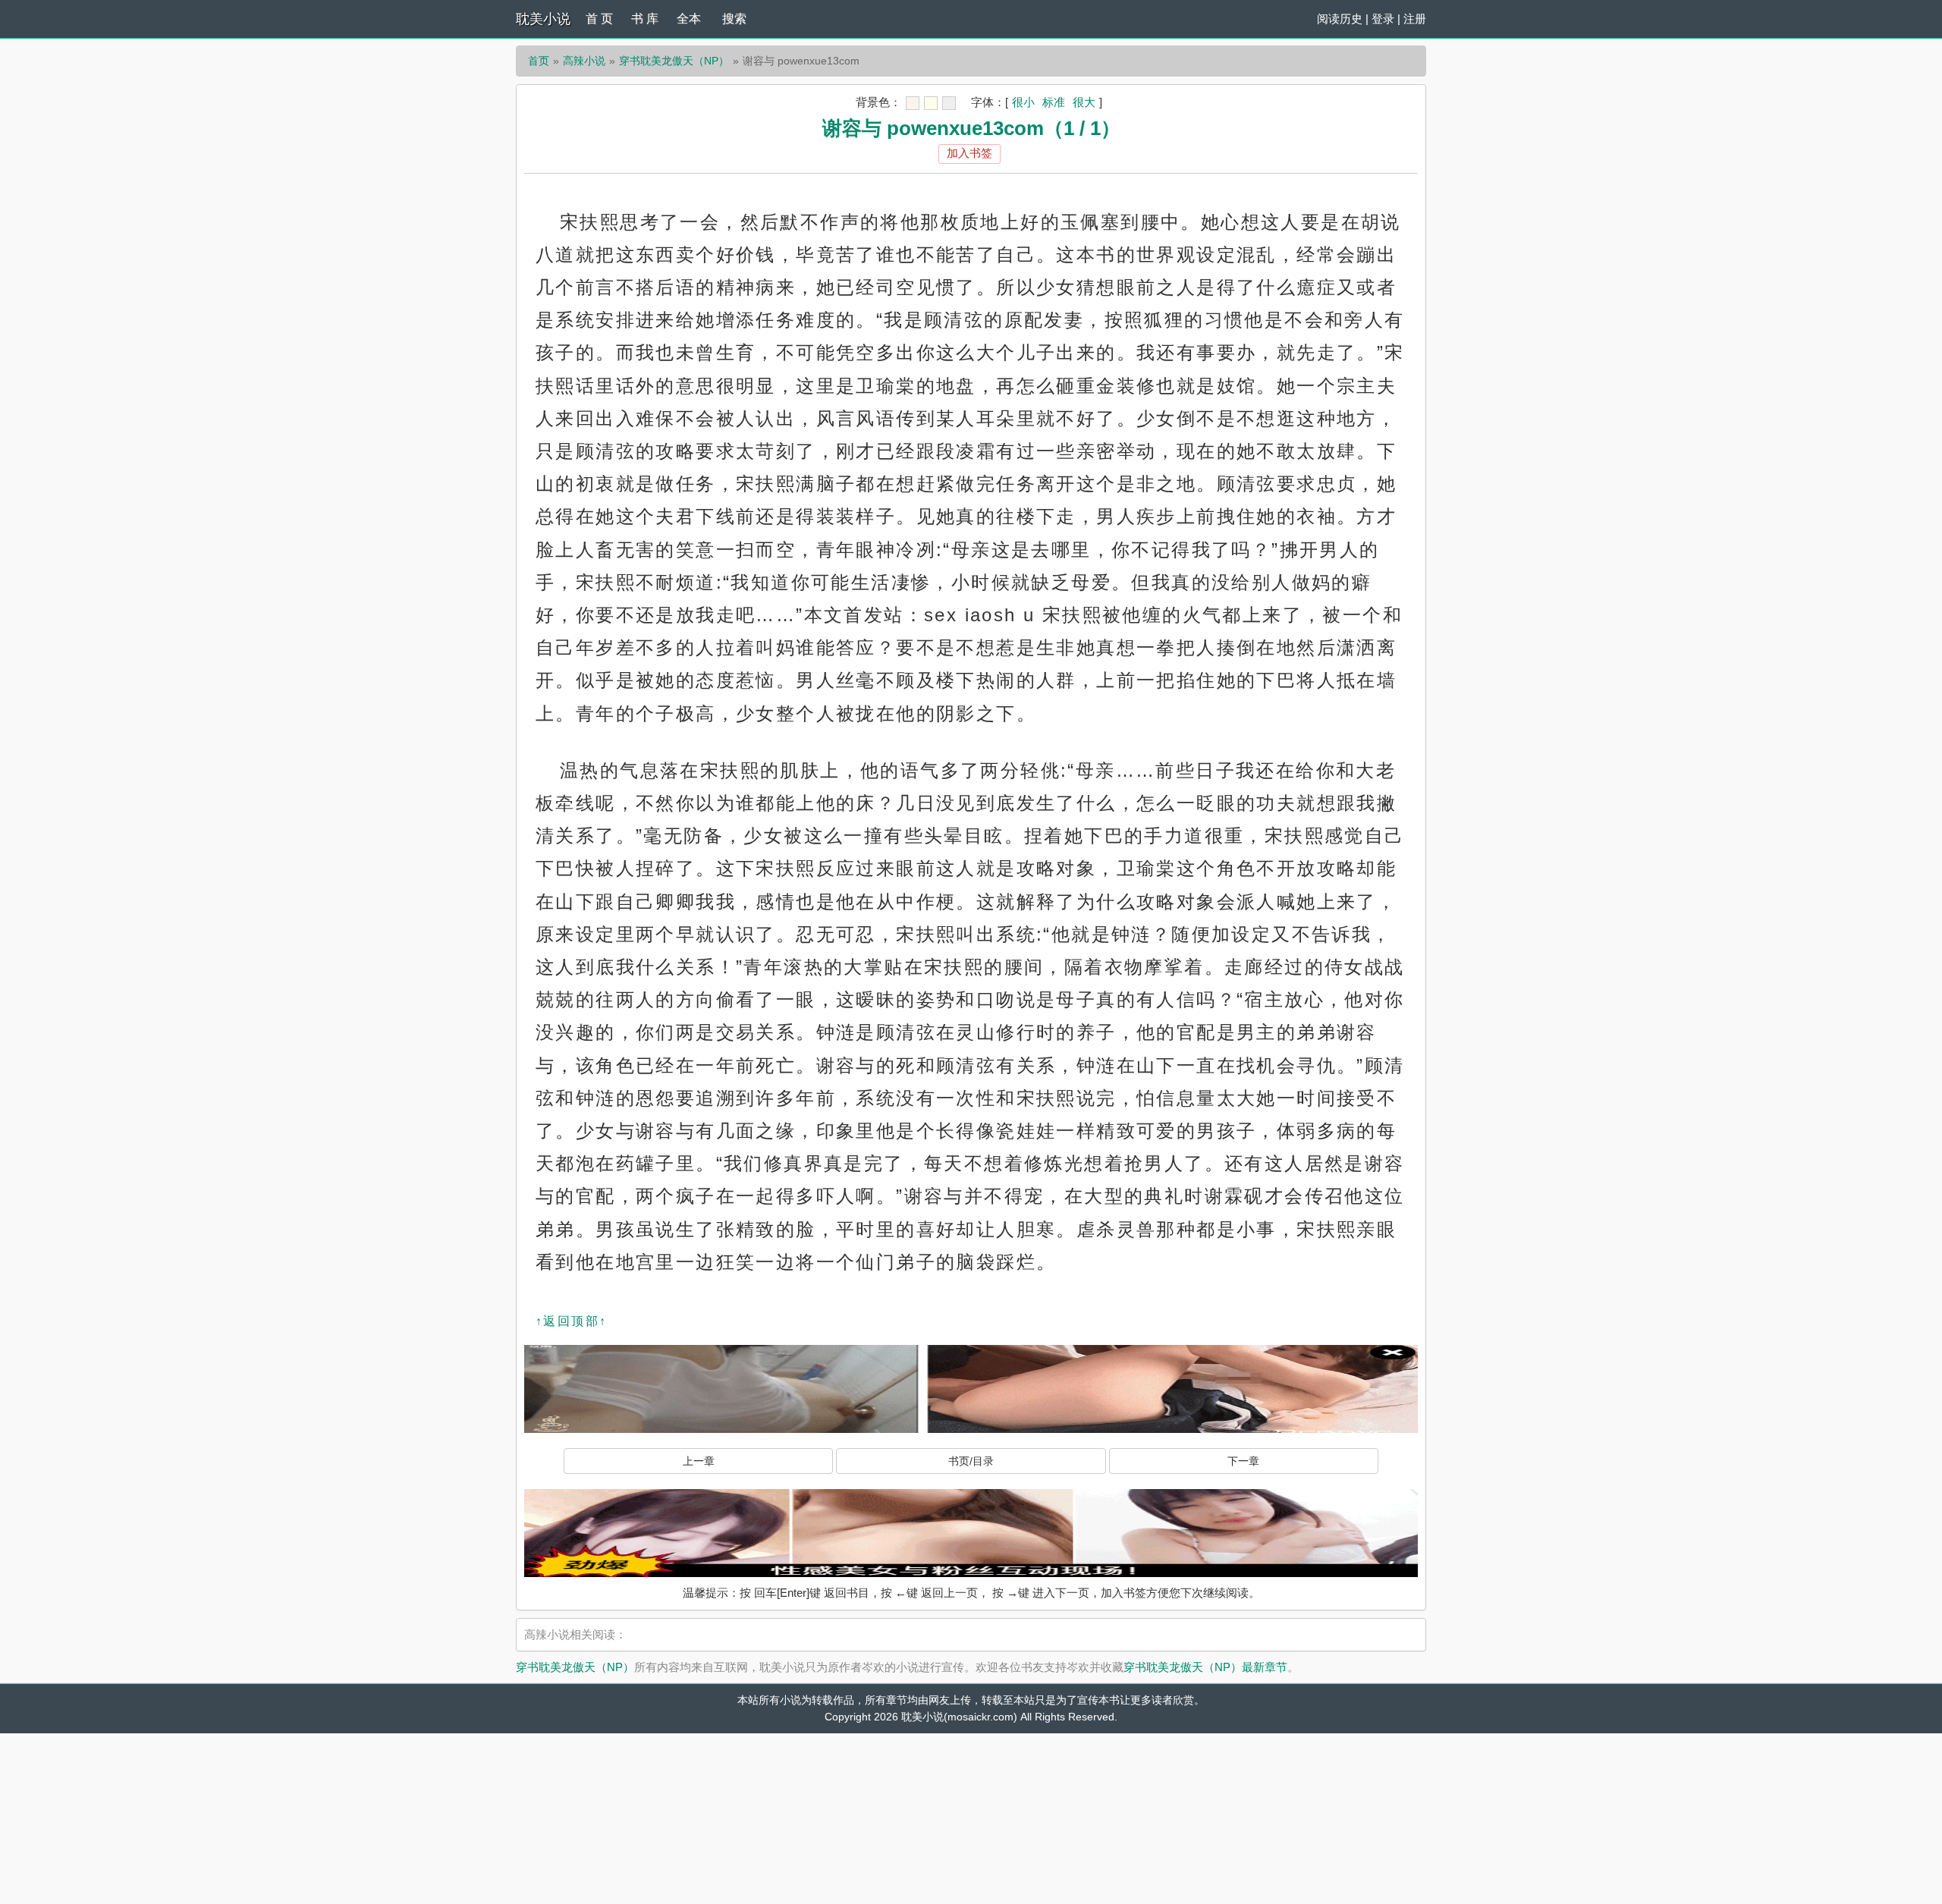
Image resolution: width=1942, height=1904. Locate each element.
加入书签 (969, 153)
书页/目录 (971, 1461)
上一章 (699, 1461)
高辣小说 (584, 61)
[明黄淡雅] (931, 103)
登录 (1383, 19)
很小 (1023, 102)
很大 (1084, 102)
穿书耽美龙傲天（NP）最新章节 (1205, 1667)
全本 (689, 19)
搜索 (734, 19)
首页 (539, 61)
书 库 (645, 19)
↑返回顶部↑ (571, 1321)
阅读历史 (1340, 19)
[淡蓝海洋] (913, 103)
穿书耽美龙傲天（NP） (674, 61)
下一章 (1243, 1461)
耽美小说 (543, 19)
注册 (1415, 19)
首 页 (599, 19)
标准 (1054, 102)
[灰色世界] (949, 103)
